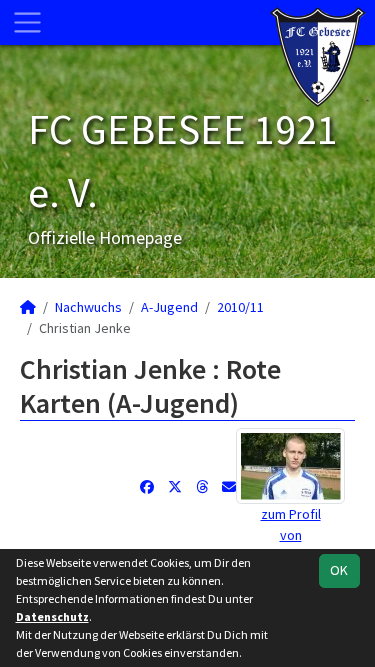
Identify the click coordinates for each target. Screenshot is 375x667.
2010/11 (240, 307)
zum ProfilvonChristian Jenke (291, 535)
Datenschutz (52, 616)
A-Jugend (169, 307)
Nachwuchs (88, 307)
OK (339, 570)
